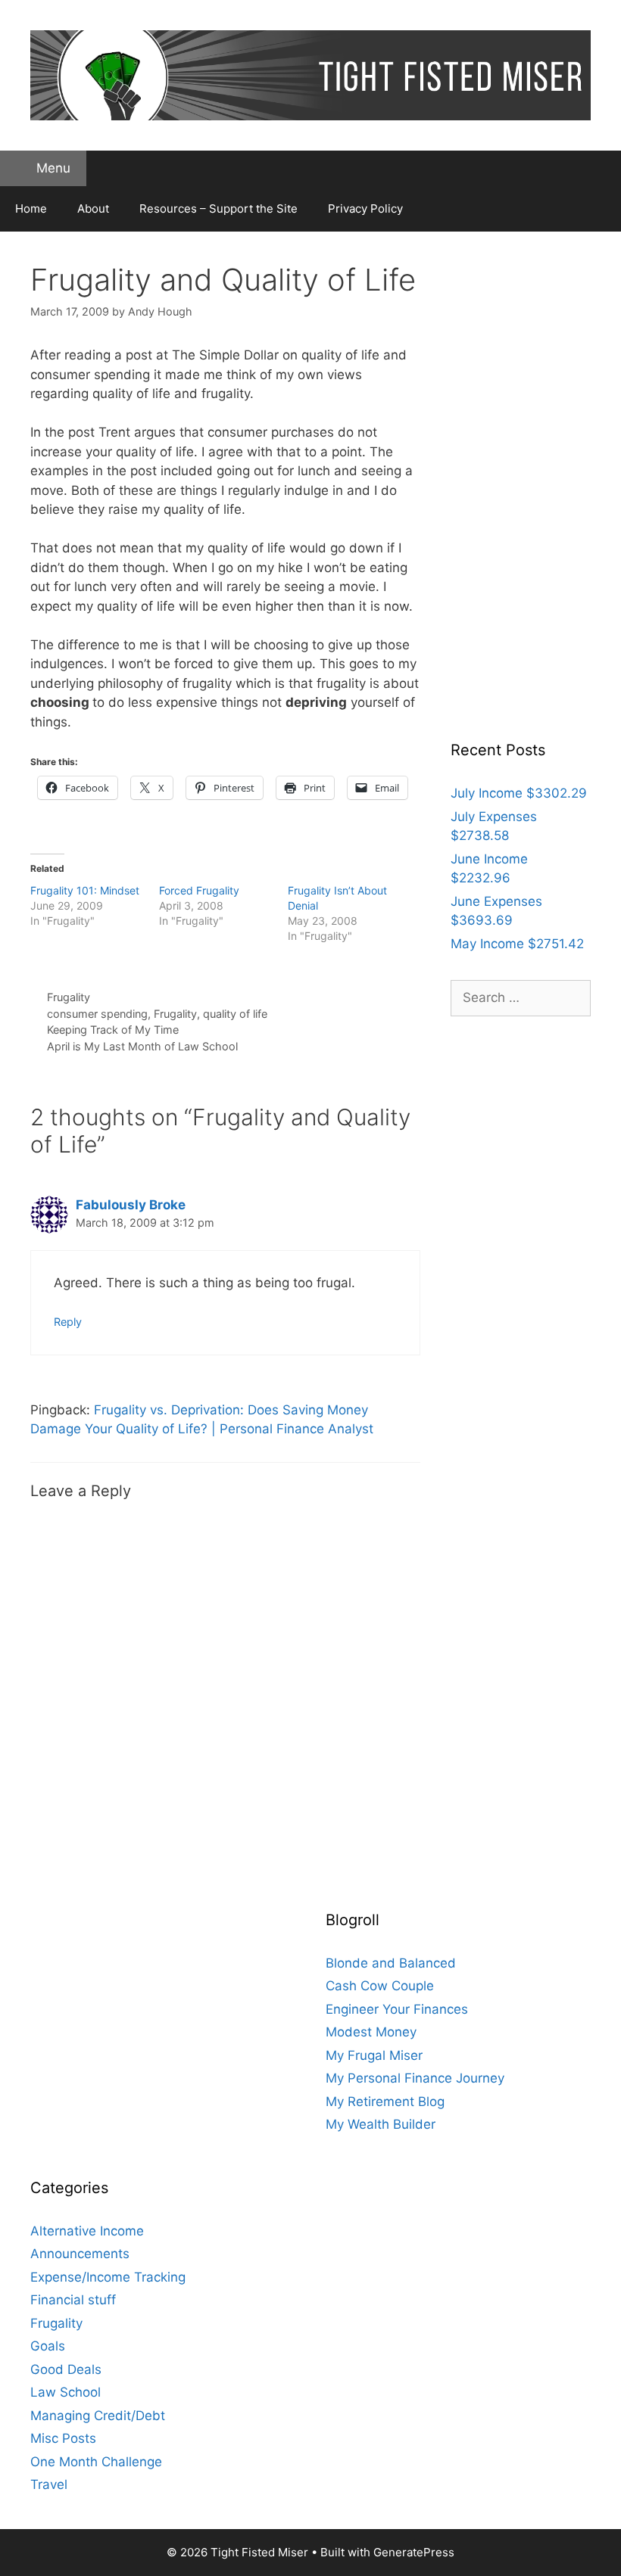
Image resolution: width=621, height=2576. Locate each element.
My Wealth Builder (381, 2124)
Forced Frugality (199, 890)
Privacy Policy (365, 208)
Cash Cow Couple (380, 1986)
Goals (48, 2346)
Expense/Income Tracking (108, 2277)
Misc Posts (63, 2438)
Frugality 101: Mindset (85, 890)
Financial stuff (73, 2300)
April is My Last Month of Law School (142, 1046)
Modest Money (371, 2032)
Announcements (80, 2254)
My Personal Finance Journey (415, 2078)
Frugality (69, 997)
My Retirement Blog (385, 2102)
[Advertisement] (521, 489)
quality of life (235, 1014)
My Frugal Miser (374, 2055)
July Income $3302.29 (519, 793)
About (93, 208)
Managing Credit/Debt (98, 2416)
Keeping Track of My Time (113, 1030)
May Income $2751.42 (517, 944)
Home (31, 208)
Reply (68, 1322)
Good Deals (66, 2369)
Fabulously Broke (131, 1205)
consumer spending (97, 1014)
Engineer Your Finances (397, 2009)
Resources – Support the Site (218, 208)
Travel (49, 2484)
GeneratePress (414, 2552)
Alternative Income (87, 2231)
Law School (66, 2392)
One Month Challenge (96, 2462)
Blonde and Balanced (391, 1963)
